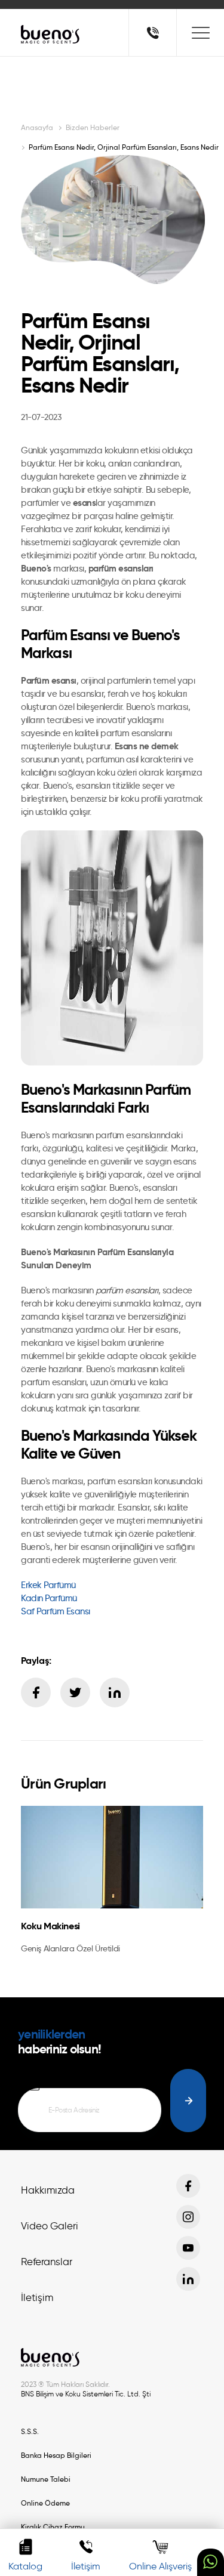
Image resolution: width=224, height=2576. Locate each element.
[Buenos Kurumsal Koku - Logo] (51, 34)
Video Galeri (50, 2226)
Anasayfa (37, 127)
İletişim (37, 2297)
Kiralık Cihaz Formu (53, 2527)
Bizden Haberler (93, 127)
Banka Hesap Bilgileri (56, 2455)
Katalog (25, 2566)
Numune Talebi (46, 2479)
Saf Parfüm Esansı (56, 1611)
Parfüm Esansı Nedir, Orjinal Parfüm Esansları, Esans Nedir (124, 147)
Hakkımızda (48, 2190)
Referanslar (47, 2262)
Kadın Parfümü (49, 1598)
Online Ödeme (45, 2503)
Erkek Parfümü (49, 1585)
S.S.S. (30, 2431)
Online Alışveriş (160, 2566)
